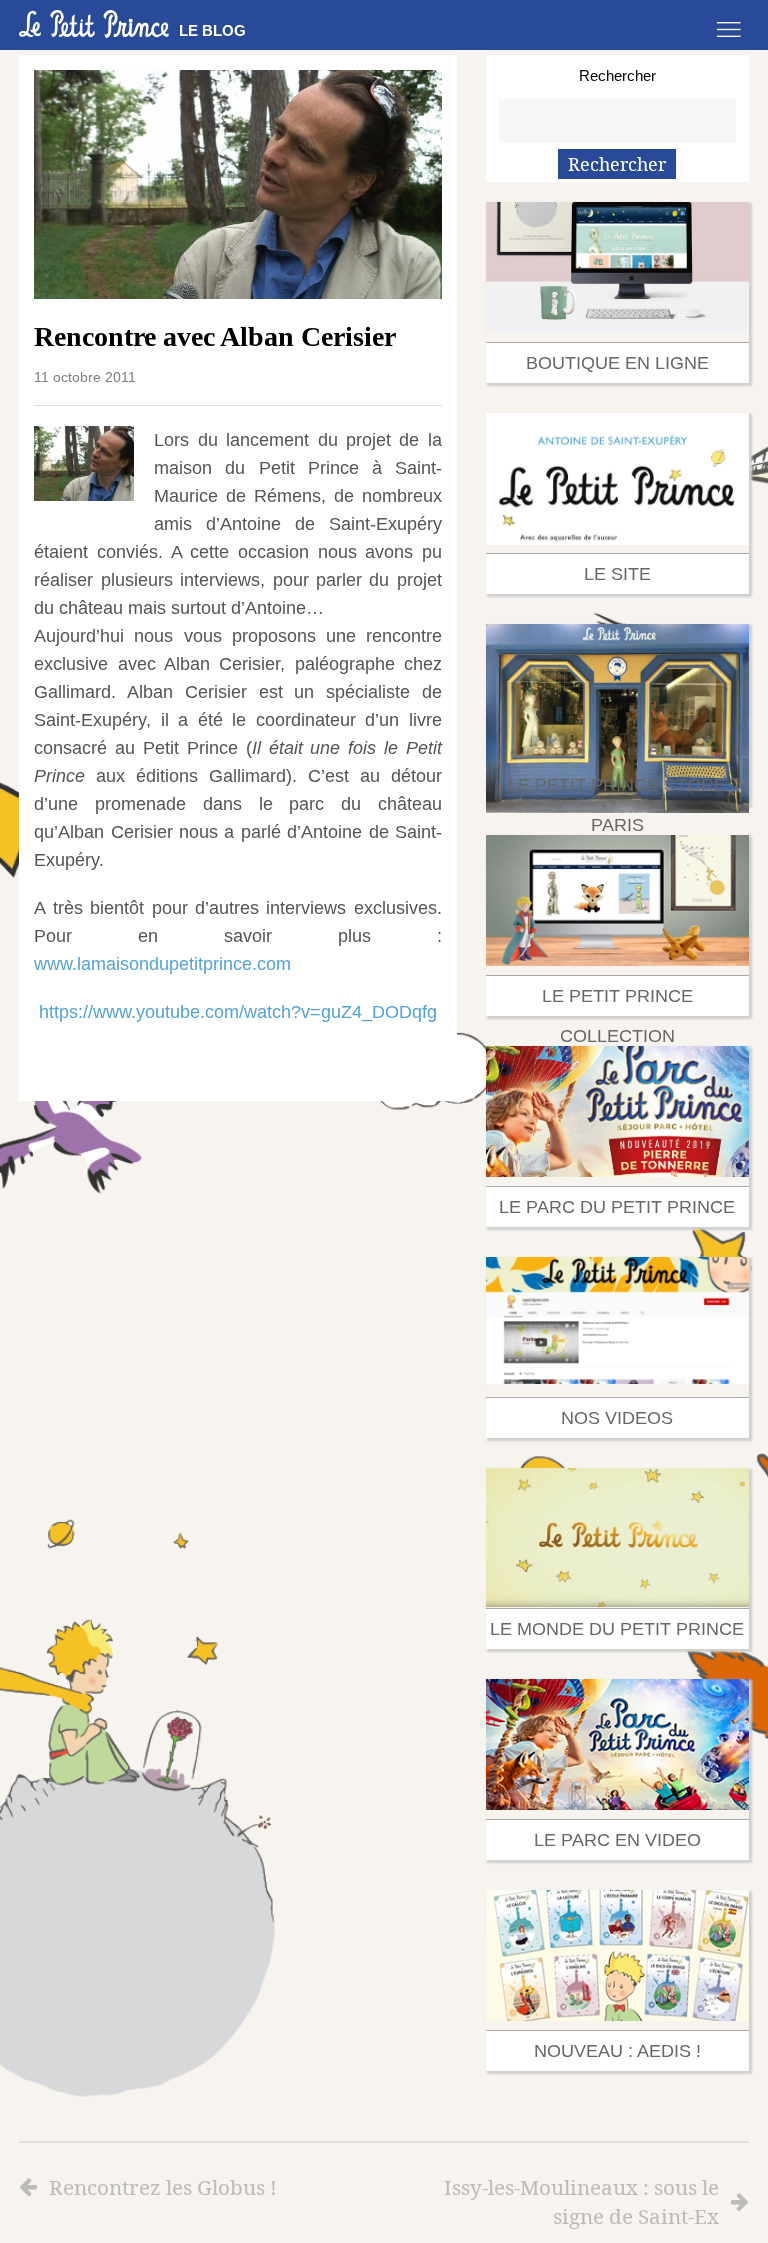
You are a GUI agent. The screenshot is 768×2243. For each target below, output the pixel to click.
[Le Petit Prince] (94, 24)
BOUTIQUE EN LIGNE (617, 363)
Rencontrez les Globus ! (163, 2187)
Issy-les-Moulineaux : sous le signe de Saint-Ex (581, 2201)
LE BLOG (212, 30)
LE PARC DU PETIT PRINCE (617, 1207)
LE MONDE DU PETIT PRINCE (617, 1629)
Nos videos (617, 1418)
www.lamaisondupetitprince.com (162, 964)
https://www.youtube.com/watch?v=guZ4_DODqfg (238, 1012)
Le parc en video (617, 1840)
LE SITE (617, 574)
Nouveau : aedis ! (617, 2051)
